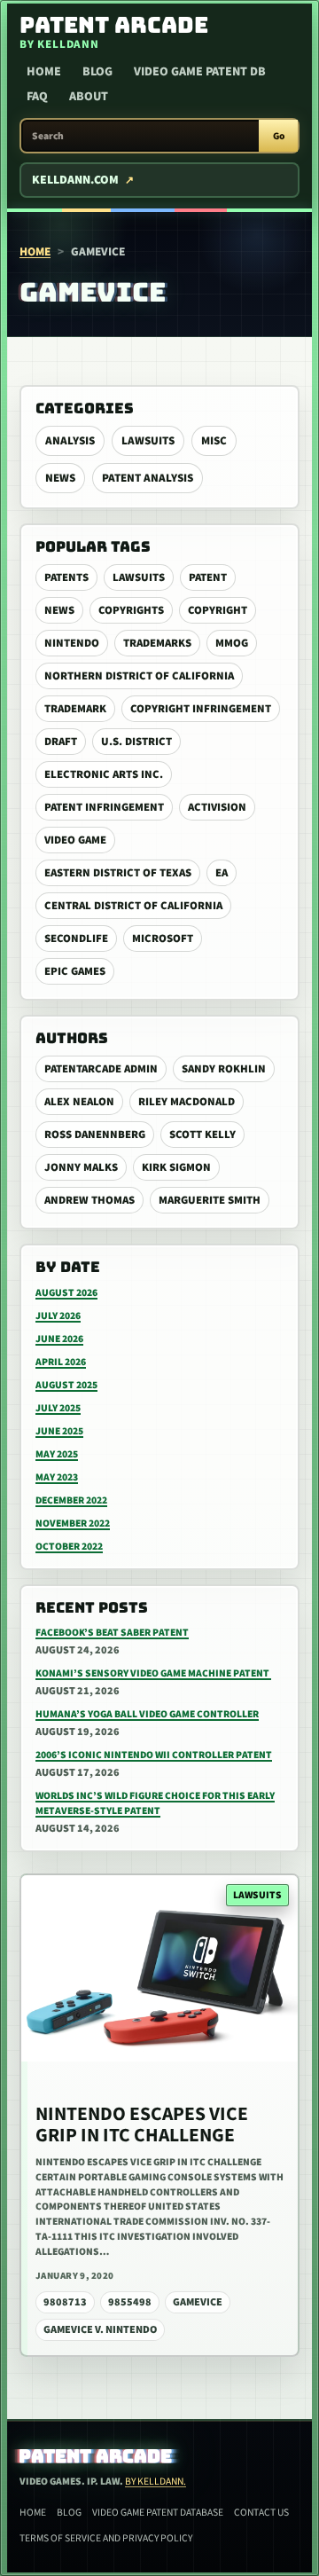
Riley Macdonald (187, 1102)
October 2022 (69, 1547)
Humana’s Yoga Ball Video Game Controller (147, 1714)
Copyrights (131, 610)
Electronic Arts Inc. (104, 774)
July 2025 (58, 1408)
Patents (66, 577)
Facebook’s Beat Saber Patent (112, 1633)
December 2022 (71, 1500)
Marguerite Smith (210, 1200)
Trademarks (157, 643)
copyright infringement (201, 709)
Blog (97, 72)
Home (44, 72)
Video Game (75, 840)
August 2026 (66, 1293)
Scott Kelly (202, 1135)
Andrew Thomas (89, 1200)
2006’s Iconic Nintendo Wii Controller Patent (154, 1755)
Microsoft (163, 939)
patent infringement (104, 807)
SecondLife (76, 939)
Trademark (75, 709)
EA (222, 873)
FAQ (37, 97)
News (60, 478)
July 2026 (58, 1316)
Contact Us (261, 2513)
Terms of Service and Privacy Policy (106, 2538)
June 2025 (59, 1431)
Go (279, 136)
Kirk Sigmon (176, 1167)
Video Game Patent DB (200, 72)
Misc (214, 441)
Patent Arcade (96, 2456)
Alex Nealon (79, 1102)
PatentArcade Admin (101, 1069)
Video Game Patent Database (158, 2513)
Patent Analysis (148, 478)
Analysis (70, 441)
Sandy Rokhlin (224, 1069)
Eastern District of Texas (118, 873)
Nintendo (72, 643)
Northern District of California (139, 676)
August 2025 (66, 1385)
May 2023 (57, 1477)
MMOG (232, 643)
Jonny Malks (81, 1167)
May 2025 (57, 1454)
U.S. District (136, 742)
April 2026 (61, 1362)
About (89, 97)
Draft (61, 742)
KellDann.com (75, 180)
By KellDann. (156, 2482)
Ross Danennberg (95, 1135)
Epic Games (75, 971)
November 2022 (73, 1524)
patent (208, 577)
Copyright (218, 610)
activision (217, 807)
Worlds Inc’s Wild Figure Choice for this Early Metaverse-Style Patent (155, 1803)
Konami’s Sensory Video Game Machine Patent (153, 1673)
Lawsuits (148, 441)
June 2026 (59, 1339)
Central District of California (133, 906)
